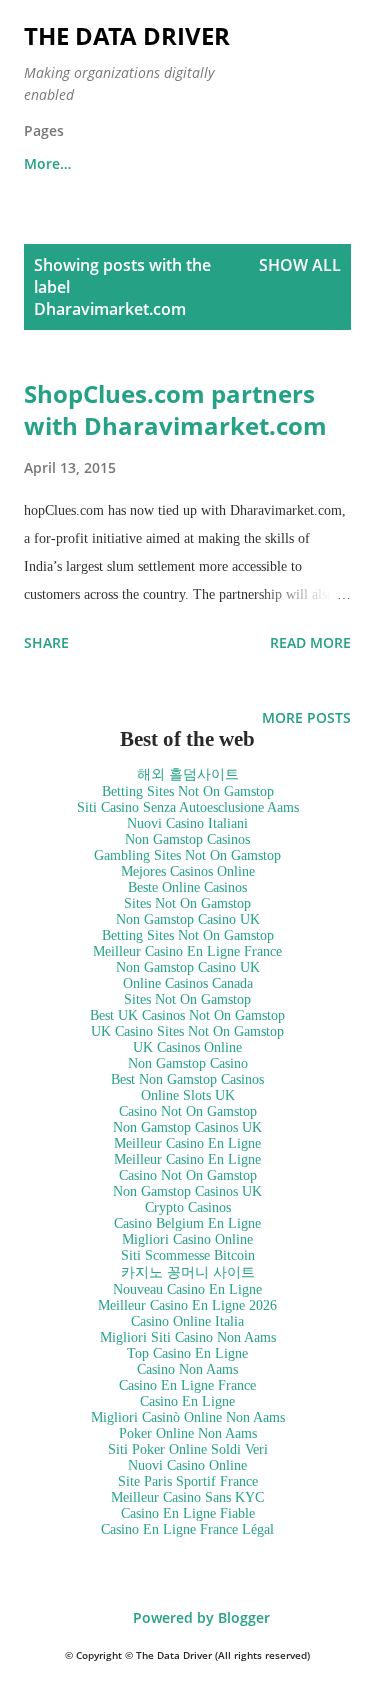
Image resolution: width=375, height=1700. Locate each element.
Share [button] (46, 642)
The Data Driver (127, 35)
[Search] (291, 36)
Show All (300, 265)
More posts (306, 717)
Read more (310, 642)
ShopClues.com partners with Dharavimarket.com (175, 409)
